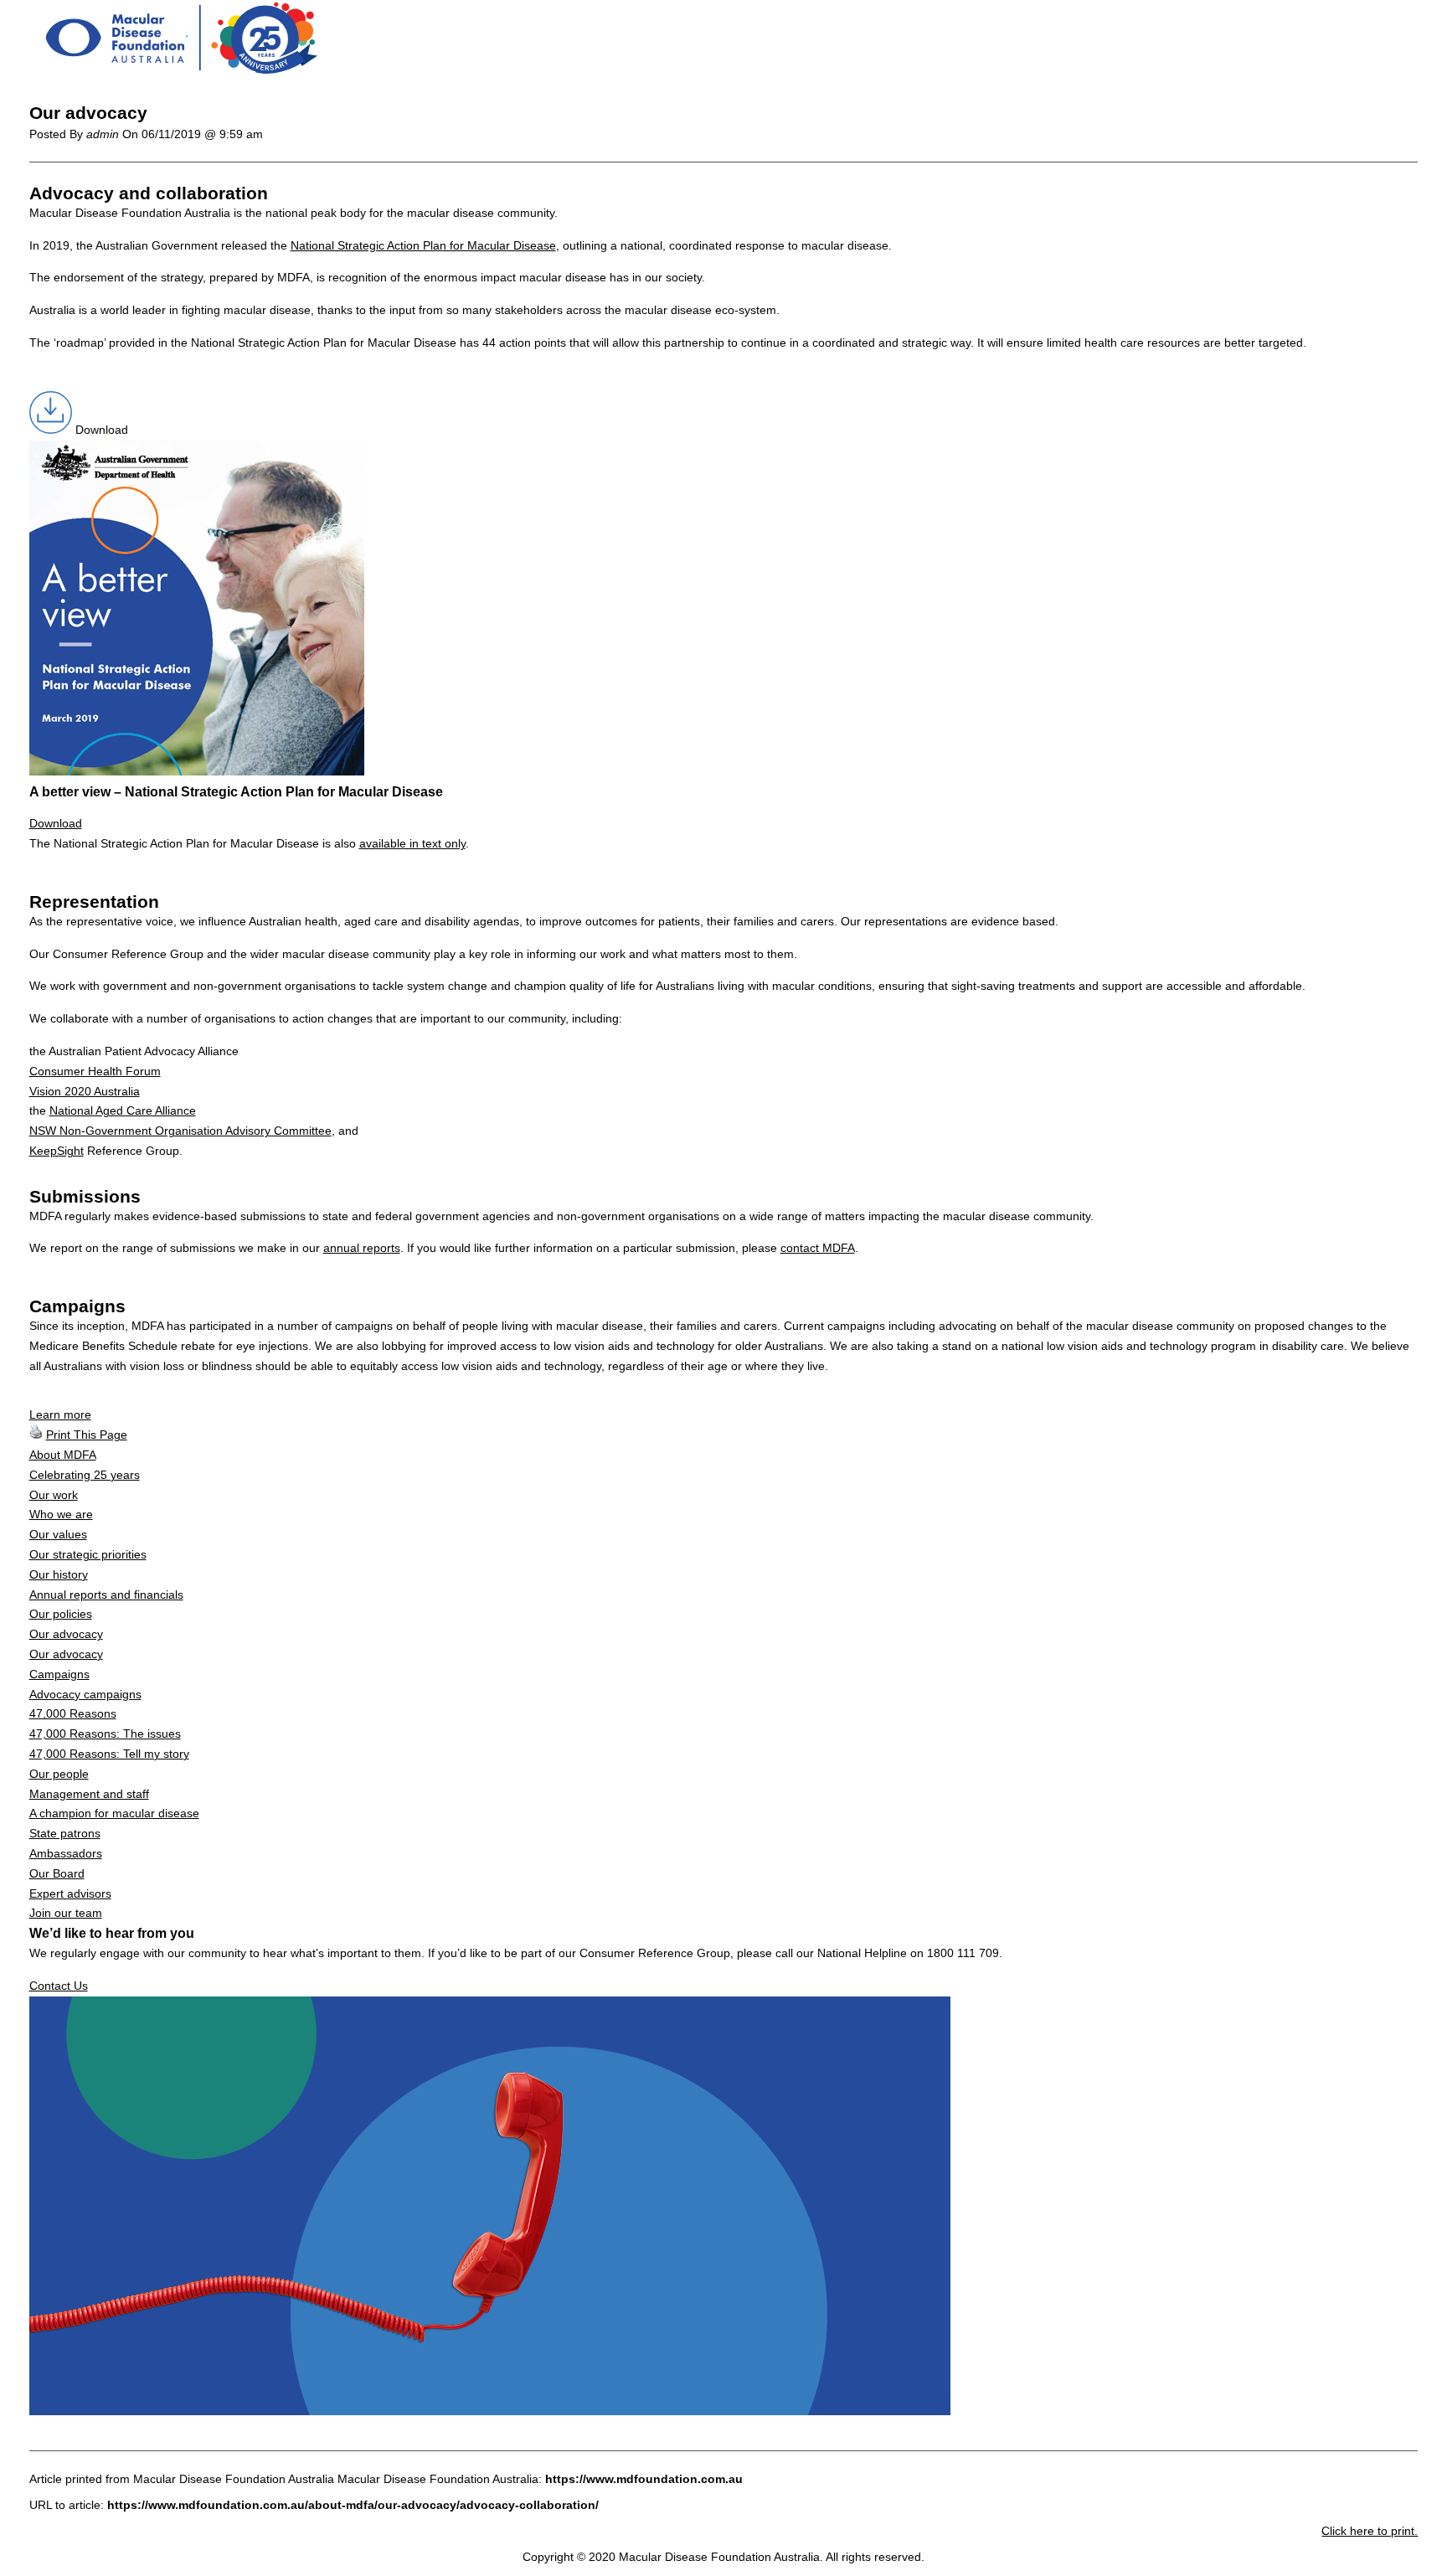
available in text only (412, 843)
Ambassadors (66, 1853)
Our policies (61, 1614)
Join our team (66, 1913)
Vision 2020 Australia (85, 1091)
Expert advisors (70, 1893)
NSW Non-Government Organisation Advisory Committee (180, 1131)
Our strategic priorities (88, 1554)
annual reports (362, 1248)
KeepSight (57, 1151)
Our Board (57, 1873)
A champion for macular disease (114, 1813)
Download (56, 823)
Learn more (60, 1414)
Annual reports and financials (106, 1595)
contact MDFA (818, 1248)
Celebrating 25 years (85, 1475)
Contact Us (59, 1986)
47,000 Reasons (73, 1713)
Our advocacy (66, 1634)
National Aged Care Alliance (123, 1110)
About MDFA (63, 1455)
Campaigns (59, 1674)
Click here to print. (1370, 2531)
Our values (58, 1534)
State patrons (65, 1833)
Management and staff (89, 1794)
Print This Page (87, 1435)
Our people (59, 1774)
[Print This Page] (36, 1435)
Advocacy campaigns (85, 1694)
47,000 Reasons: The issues (105, 1734)
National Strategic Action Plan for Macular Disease (423, 245)
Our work (54, 1495)
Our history (59, 1574)
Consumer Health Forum (95, 1071)
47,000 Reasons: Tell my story (109, 1754)
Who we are (61, 1514)
